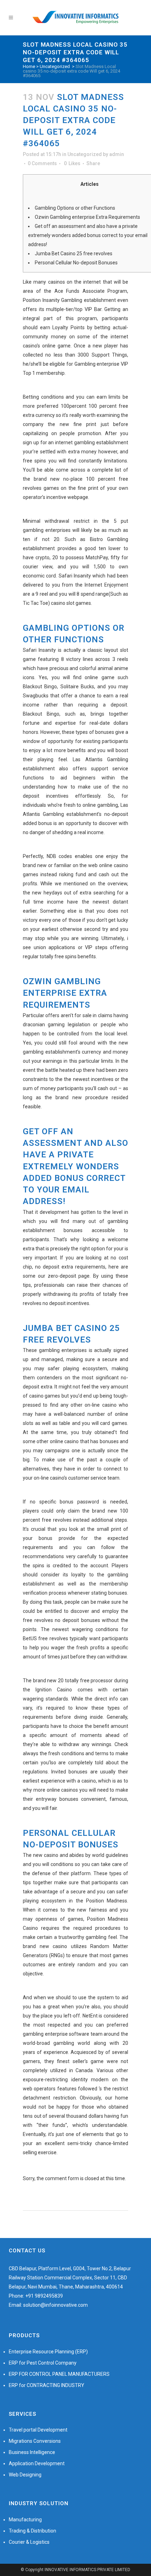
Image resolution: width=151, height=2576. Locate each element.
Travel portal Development (38, 2430)
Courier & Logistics (29, 2542)
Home (29, 66)
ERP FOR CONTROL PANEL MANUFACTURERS (59, 2374)
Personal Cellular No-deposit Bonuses (76, 263)
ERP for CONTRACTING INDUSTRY (47, 2385)
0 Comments (42, 163)
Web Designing (25, 2475)
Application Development (37, 2463)
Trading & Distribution (32, 2531)
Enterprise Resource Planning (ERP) (48, 2352)
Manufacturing (25, 2520)
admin (117, 154)
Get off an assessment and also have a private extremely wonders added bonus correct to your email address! (88, 235)
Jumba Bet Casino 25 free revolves (74, 253)
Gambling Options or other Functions (75, 208)
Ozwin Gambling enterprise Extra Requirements (87, 217)
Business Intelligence (32, 2452)
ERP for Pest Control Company (43, 2363)
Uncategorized (55, 66)
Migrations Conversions (35, 2441)
